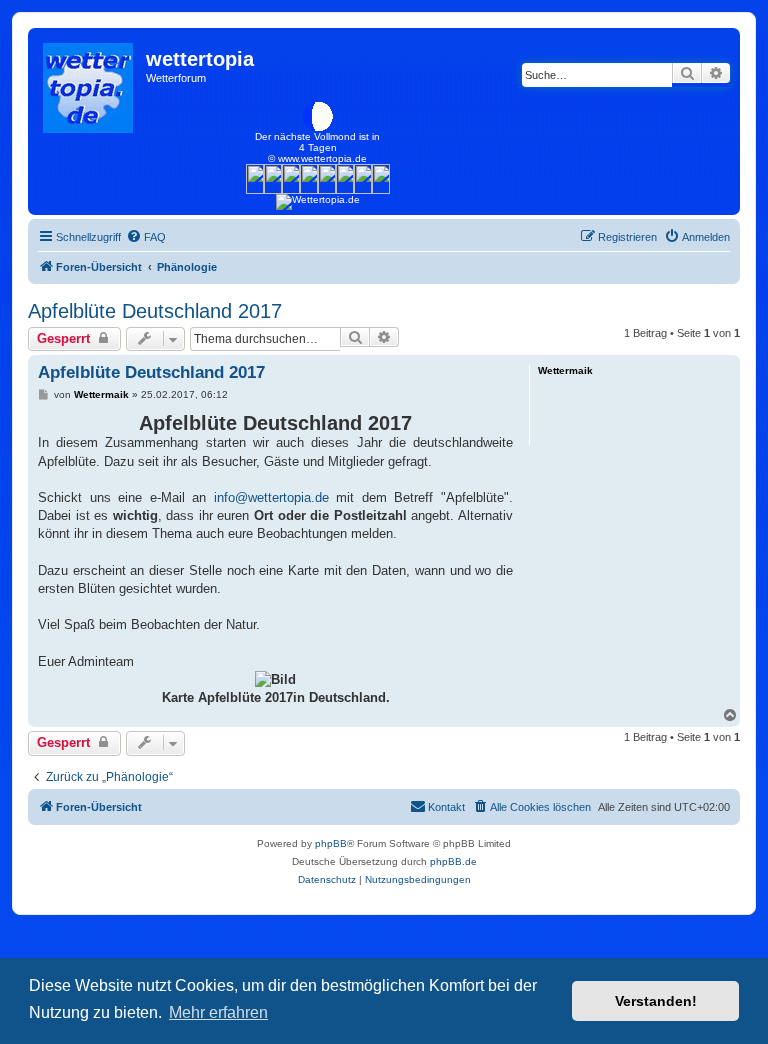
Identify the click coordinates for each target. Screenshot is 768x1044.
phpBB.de (453, 861)
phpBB (331, 843)
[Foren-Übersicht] (89, 83)
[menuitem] (146, 237)
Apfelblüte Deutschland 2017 (155, 311)
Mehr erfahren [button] (218, 1012)
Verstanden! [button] (656, 1001)
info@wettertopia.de (271, 497)
